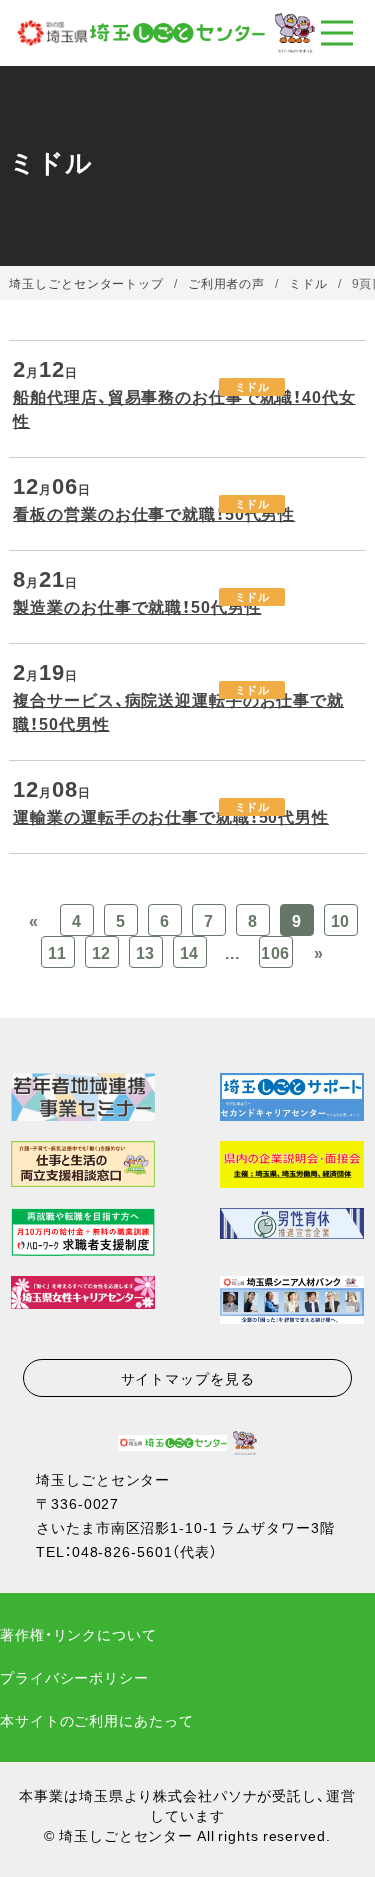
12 (102, 952)
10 (341, 920)
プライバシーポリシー (74, 1677)
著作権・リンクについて (78, 1634)
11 (57, 952)
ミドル (253, 386)
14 (190, 952)
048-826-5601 (122, 1551)
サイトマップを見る (188, 1378)
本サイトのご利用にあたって (96, 1720)
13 (146, 952)
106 (276, 952)
